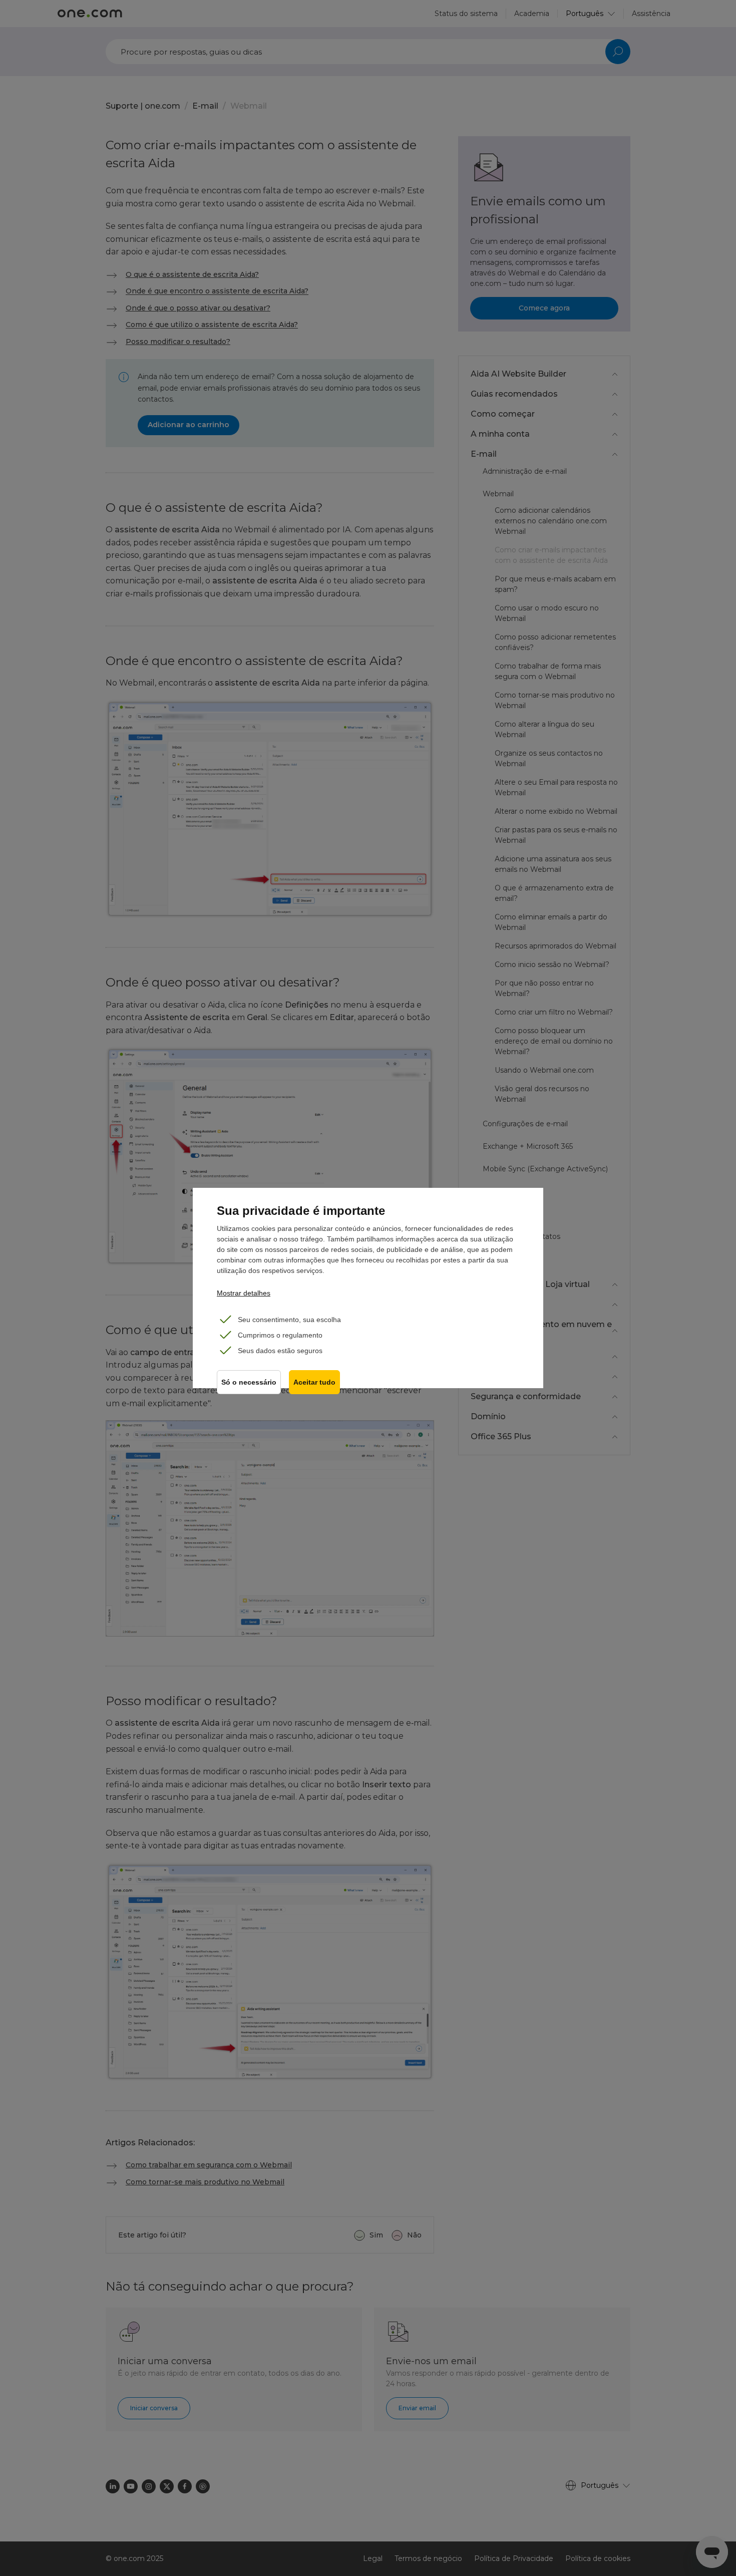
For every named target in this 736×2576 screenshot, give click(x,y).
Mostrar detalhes (244, 1293)
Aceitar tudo (314, 1382)
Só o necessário (249, 1382)
